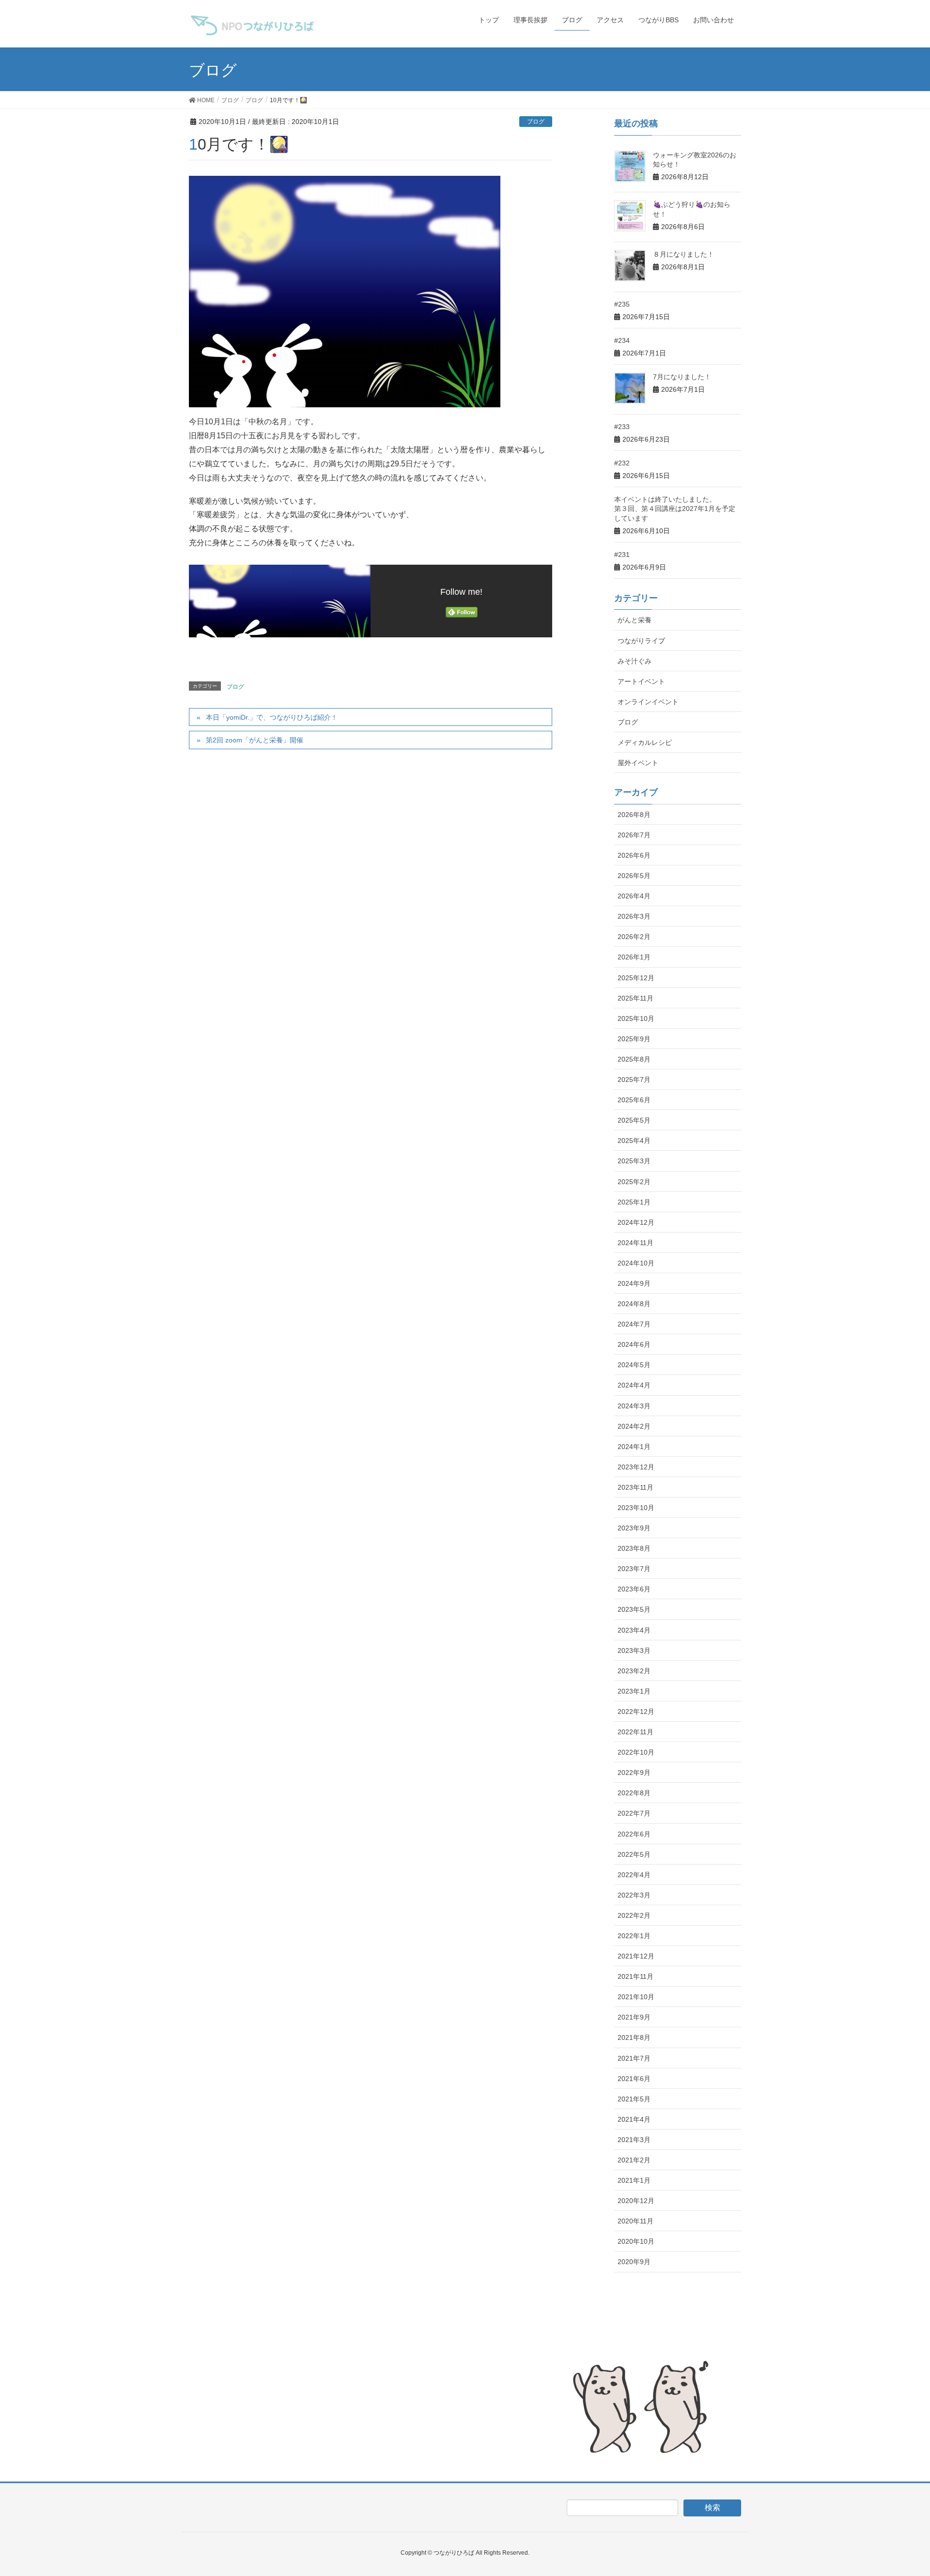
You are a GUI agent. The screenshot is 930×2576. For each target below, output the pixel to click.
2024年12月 (636, 1222)
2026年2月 (634, 937)
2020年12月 (636, 2201)
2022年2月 (634, 1915)
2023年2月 (634, 1671)
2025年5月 (634, 1120)
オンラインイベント (648, 702)
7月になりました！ (682, 377)
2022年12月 (636, 1712)
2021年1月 (634, 2180)
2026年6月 (634, 855)
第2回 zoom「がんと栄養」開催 (255, 740)
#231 (622, 555)
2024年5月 (634, 1365)
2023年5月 (634, 1609)
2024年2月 (634, 1426)
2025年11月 (635, 998)
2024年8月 (634, 1304)
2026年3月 (634, 916)
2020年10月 (636, 2241)
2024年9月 (634, 1283)
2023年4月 (634, 1630)
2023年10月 (636, 1508)
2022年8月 (634, 1793)
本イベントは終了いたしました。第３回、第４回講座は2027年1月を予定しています (675, 509)
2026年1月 (634, 957)
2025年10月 (636, 1018)
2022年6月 (634, 1834)
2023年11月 (635, 1487)
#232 (622, 463)
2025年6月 (634, 1100)
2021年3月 (634, 2140)
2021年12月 (636, 1956)
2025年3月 (634, 1161)
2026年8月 (634, 815)
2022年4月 (634, 1875)
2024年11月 (635, 1243)
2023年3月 (634, 1650)
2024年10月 (636, 1263)
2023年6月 (634, 1589)
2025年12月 (636, 978)
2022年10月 (636, 1752)
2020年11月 (635, 2221)
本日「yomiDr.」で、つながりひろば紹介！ (272, 717)
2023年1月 (634, 1691)
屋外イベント (638, 763)
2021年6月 (634, 2079)
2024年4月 (634, 1385)
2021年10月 (636, 1997)
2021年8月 (634, 2037)
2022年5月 (634, 1854)
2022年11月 (635, 1732)
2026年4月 (634, 896)
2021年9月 (634, 2017)
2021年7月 (634, 2058)
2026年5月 (634, 876)
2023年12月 (636, 1467)
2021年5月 (634, 2099)
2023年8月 (634, 1548)
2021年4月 (634, 2119)
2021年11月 (635, 1976)
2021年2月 (634, 2160)
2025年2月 (634, 1182)
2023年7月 (634, 1569)
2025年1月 (634, 1202)
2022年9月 (634, 1773)
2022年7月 (634, 1813)
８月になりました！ (683, 254)
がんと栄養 (635, 620)
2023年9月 (634, 1528)
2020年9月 (634, 2262)
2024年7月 (634, 1324)
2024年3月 (634, 1406)
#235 (622, 304)
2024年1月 (634, 1447)
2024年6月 (634, 1344)
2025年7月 (634, 1080)
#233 (622, 427)
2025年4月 (634, 1141)
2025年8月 (634, 1059)
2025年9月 (634, 1039)
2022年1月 (634, 1936)
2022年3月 (634, 1895)
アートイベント (641, 681)
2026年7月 (634, 835)
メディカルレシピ (645, 742)
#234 (622, 340)
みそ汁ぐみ (635, 661)
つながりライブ (641, 641)
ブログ (536, 122)
